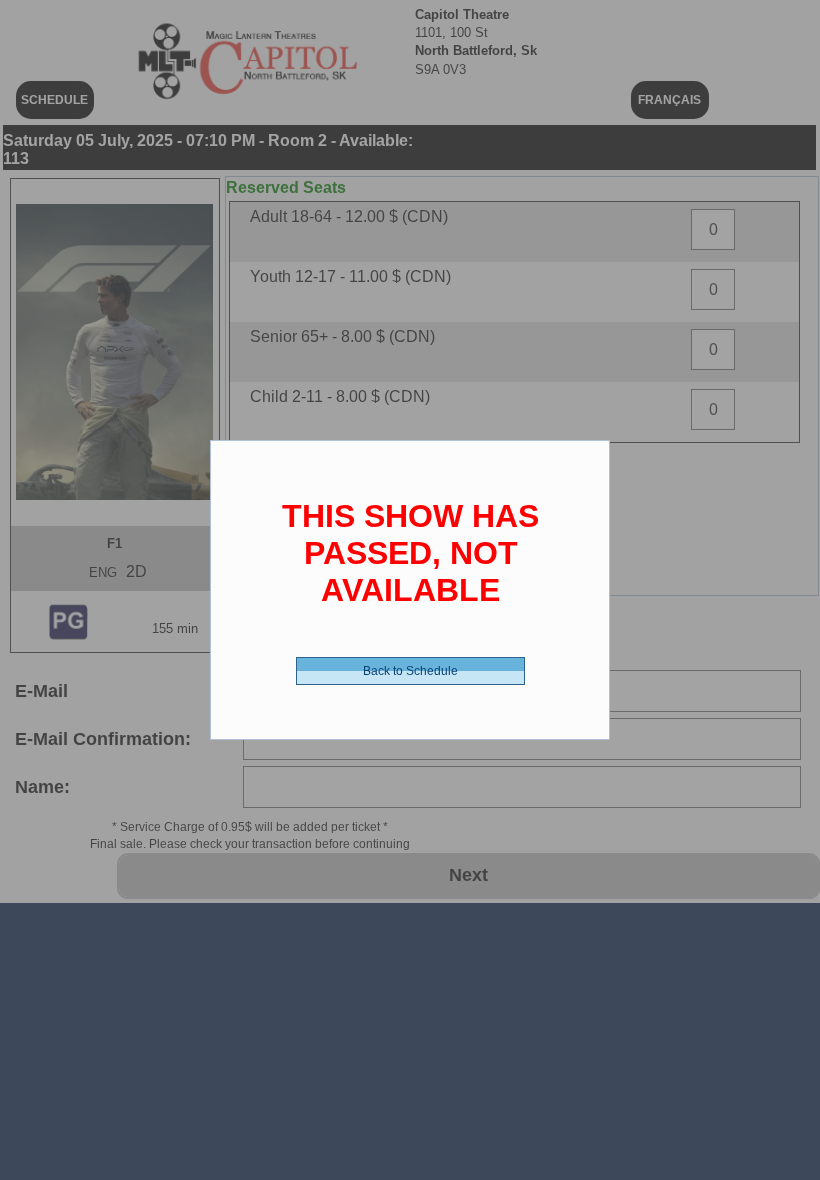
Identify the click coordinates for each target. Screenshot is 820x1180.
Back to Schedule (410, 671)
